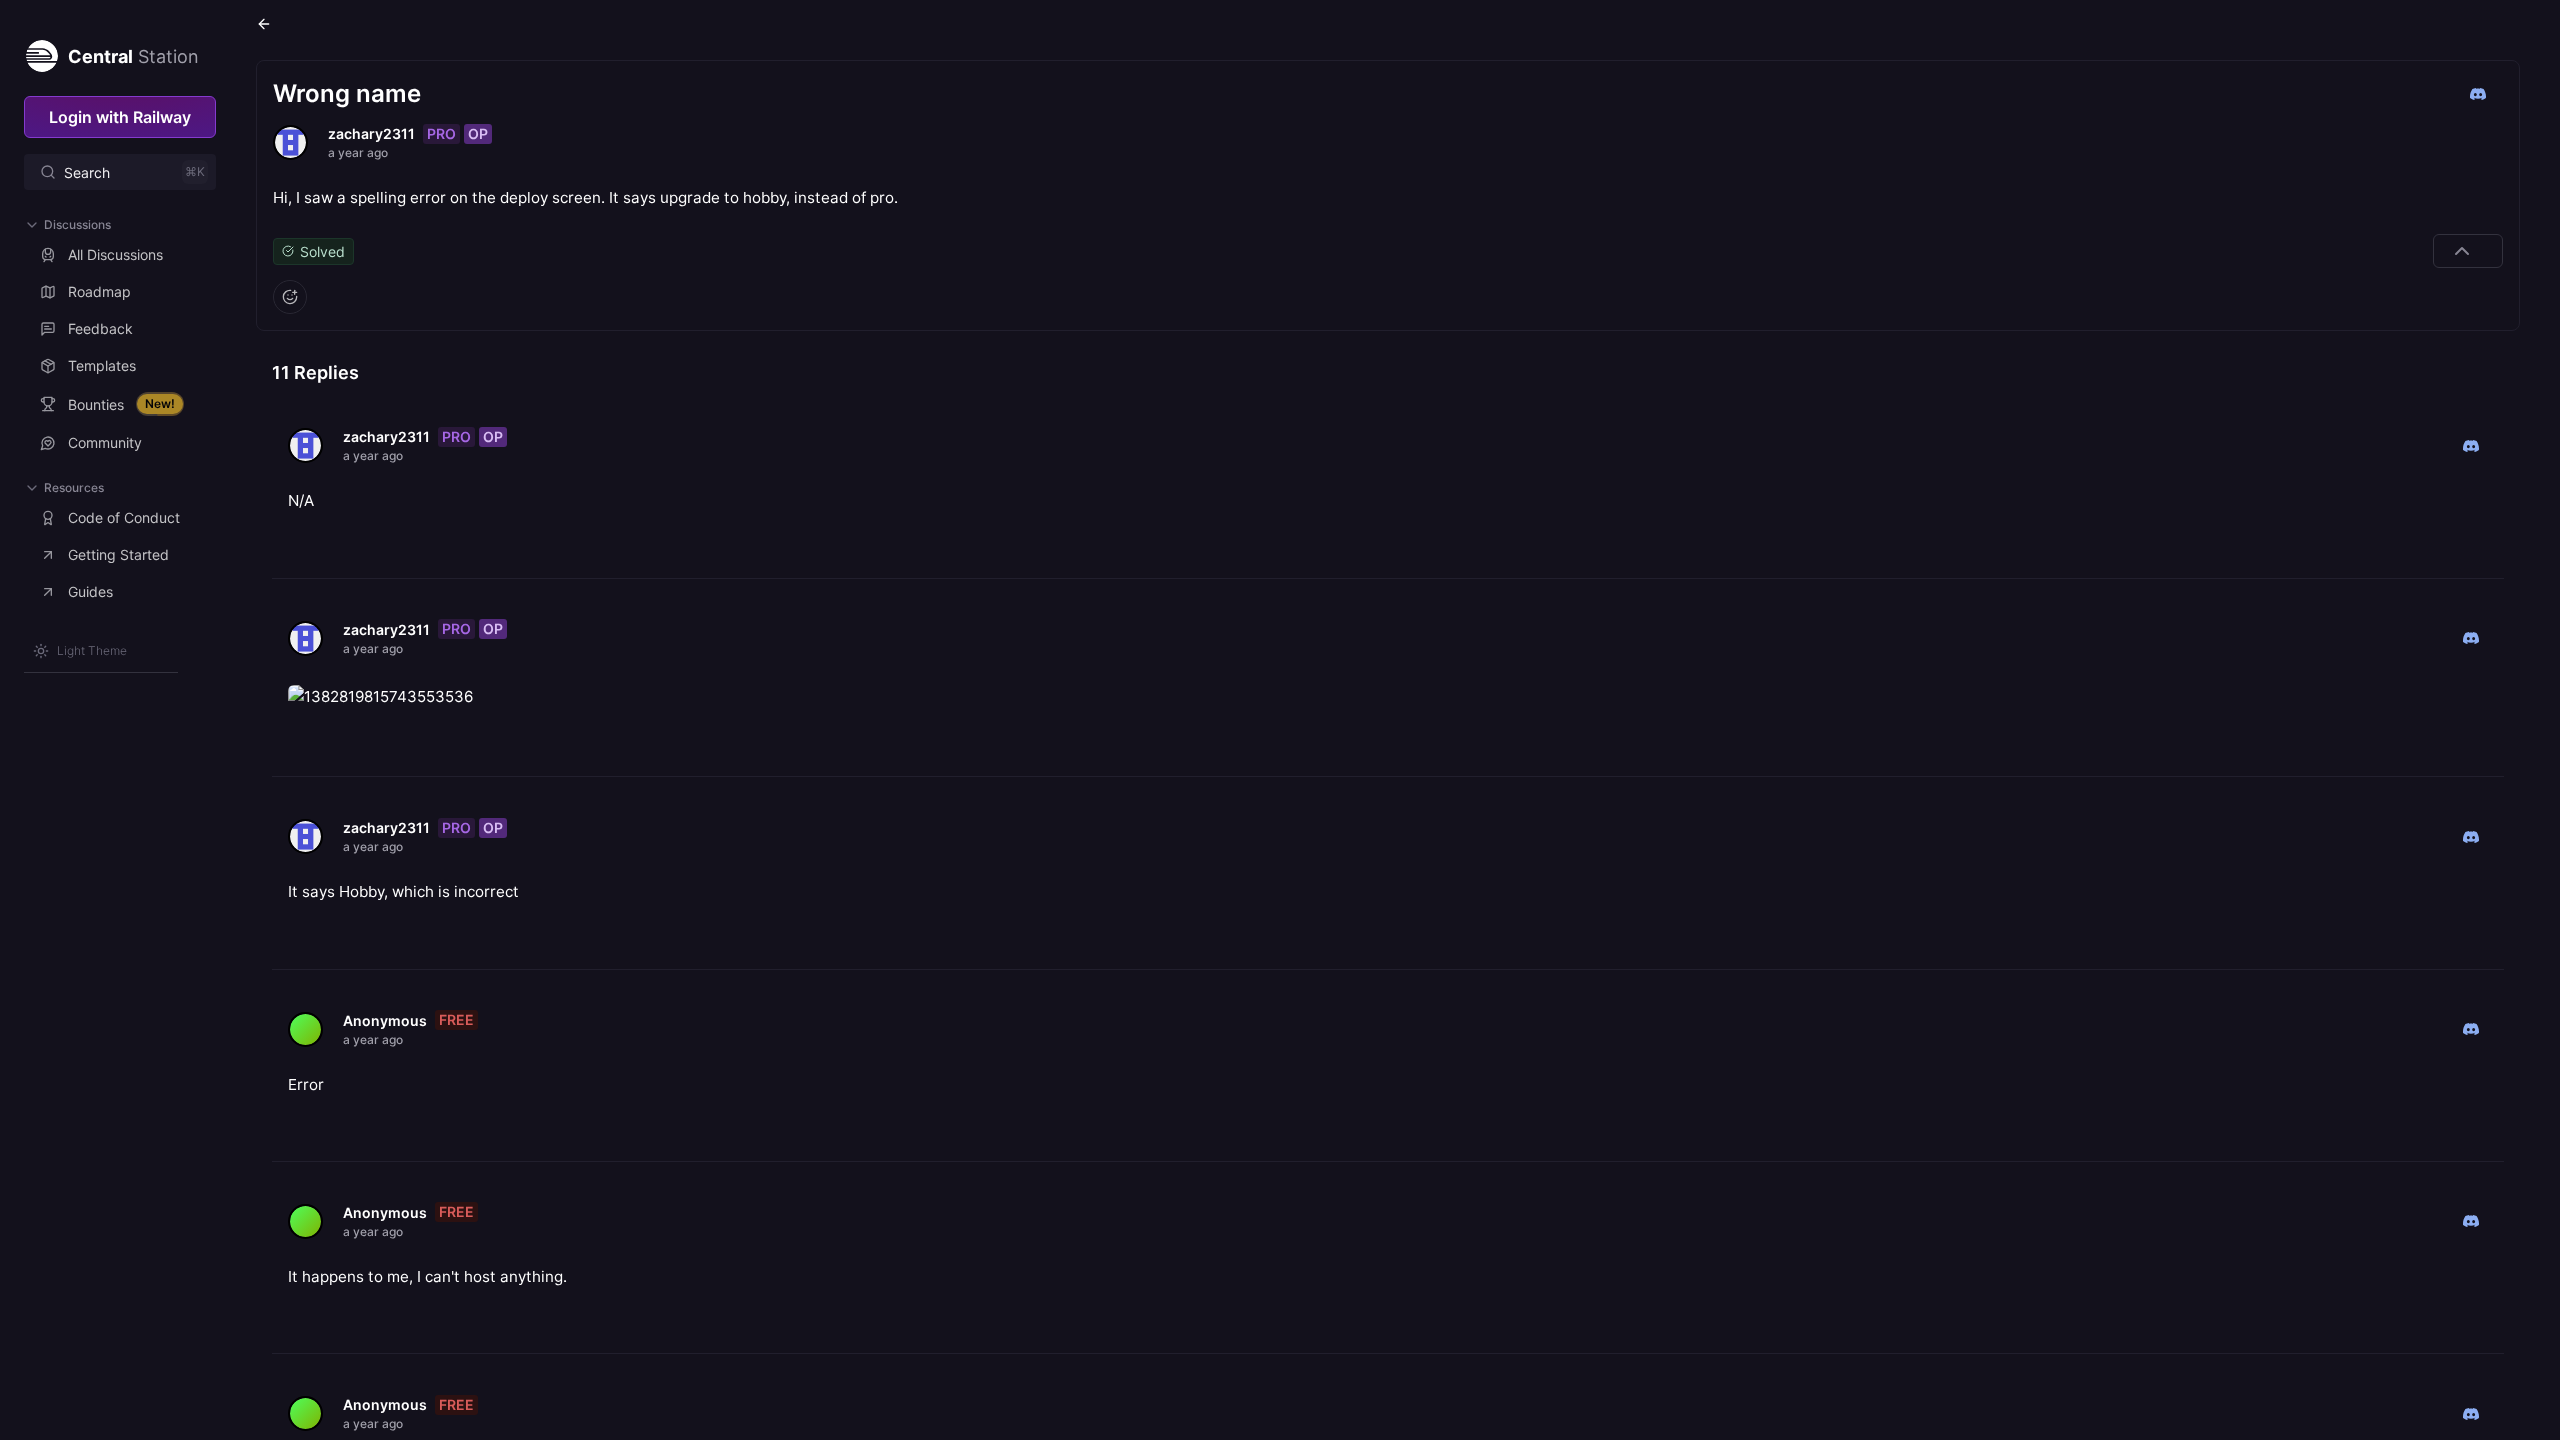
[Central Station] (41, 52)
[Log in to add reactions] (290, 297)
